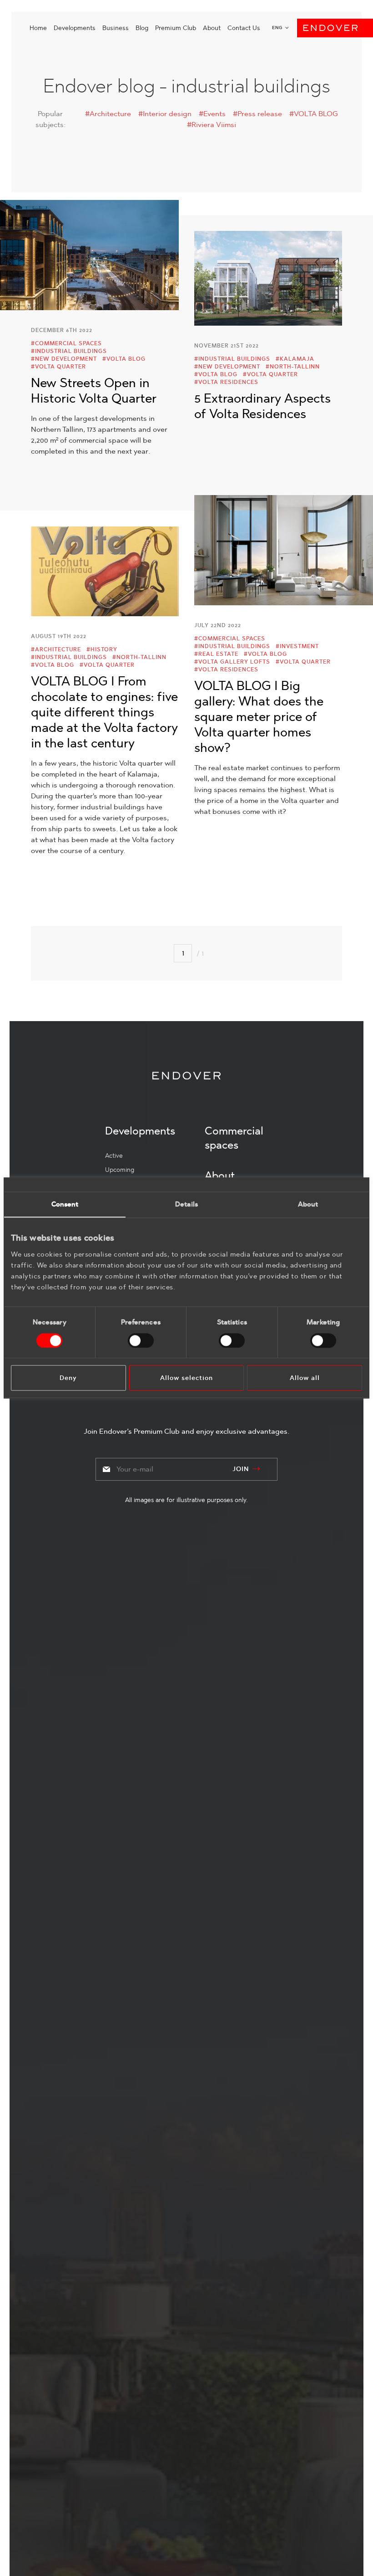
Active (114, 1155)
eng (277, 28)
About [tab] (308, 1204)
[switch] (141, 1340)
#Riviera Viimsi (212, 125)
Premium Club (176, 28)
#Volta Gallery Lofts (232, 662)
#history (102, 649)
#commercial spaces (66, 343)
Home (38, 28)
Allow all (305, 1378)
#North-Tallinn (293, 367)
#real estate (216, 654)
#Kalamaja (295, 359)
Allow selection (186, 1378)
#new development (64, 359)
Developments (75, 28)
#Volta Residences (226, 382)
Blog (142, 28)
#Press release (257, 114)
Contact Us (244, 28)
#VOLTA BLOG (314, 114)
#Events (212, 114)
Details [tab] (186, 1204)
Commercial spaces (234, 1138)
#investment (297, 646)
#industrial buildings (69, 351)
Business (116, 28)
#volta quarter (58, 367)
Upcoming (120, 1170)
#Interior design (165, 114)
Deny (68, 1378)
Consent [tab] (65, 1204)
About (212, 28)
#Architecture (108, 114)
